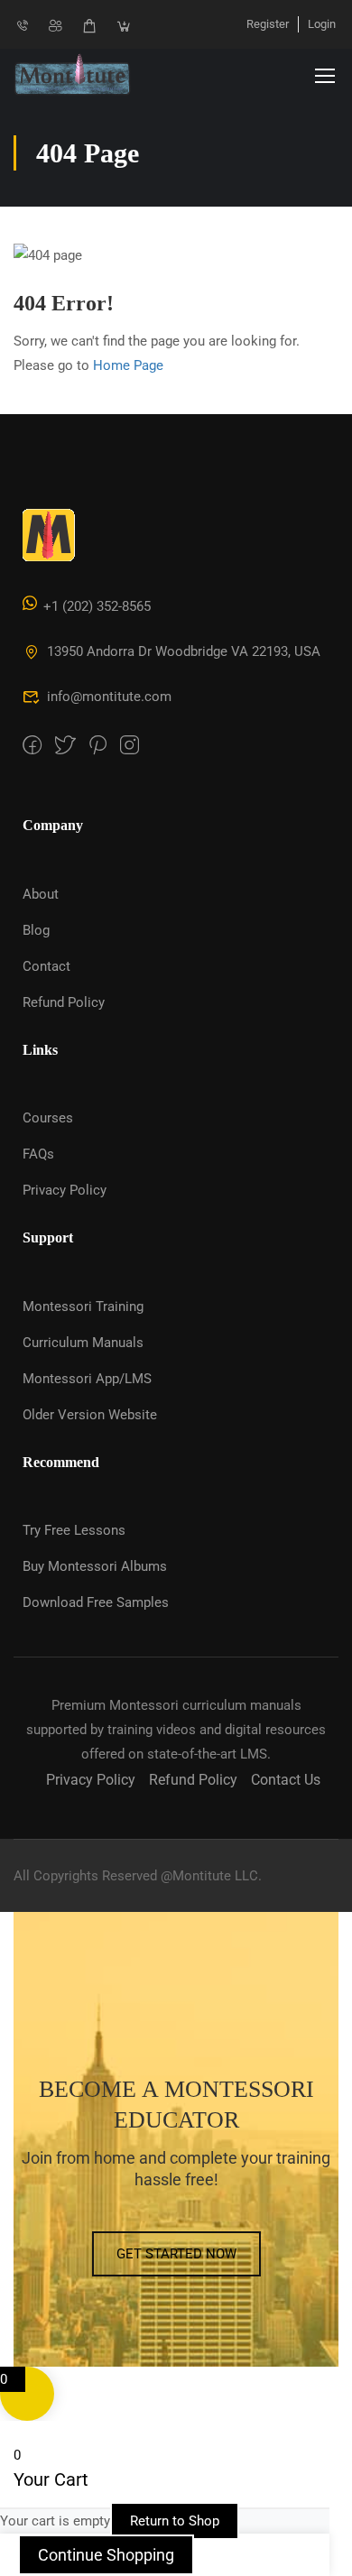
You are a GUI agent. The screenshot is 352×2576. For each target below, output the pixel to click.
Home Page (128, 365)
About (41, 894)
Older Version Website (90, 1415)
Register (268, 24)
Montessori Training (83, 1306)
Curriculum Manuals (83, 1343)
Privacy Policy (65, 1190)
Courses (48, 1118)
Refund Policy (64, 1002)
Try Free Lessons (74, 1530)
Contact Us (286, 1780)
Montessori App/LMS (87, 1379)
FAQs (38, 1154)
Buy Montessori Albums (95, 1566)
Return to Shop (175, 2521)
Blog (36, 930)
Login (322, 24)
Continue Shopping (106, 2555)
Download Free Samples (96, 1602)
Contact (46, 966)
